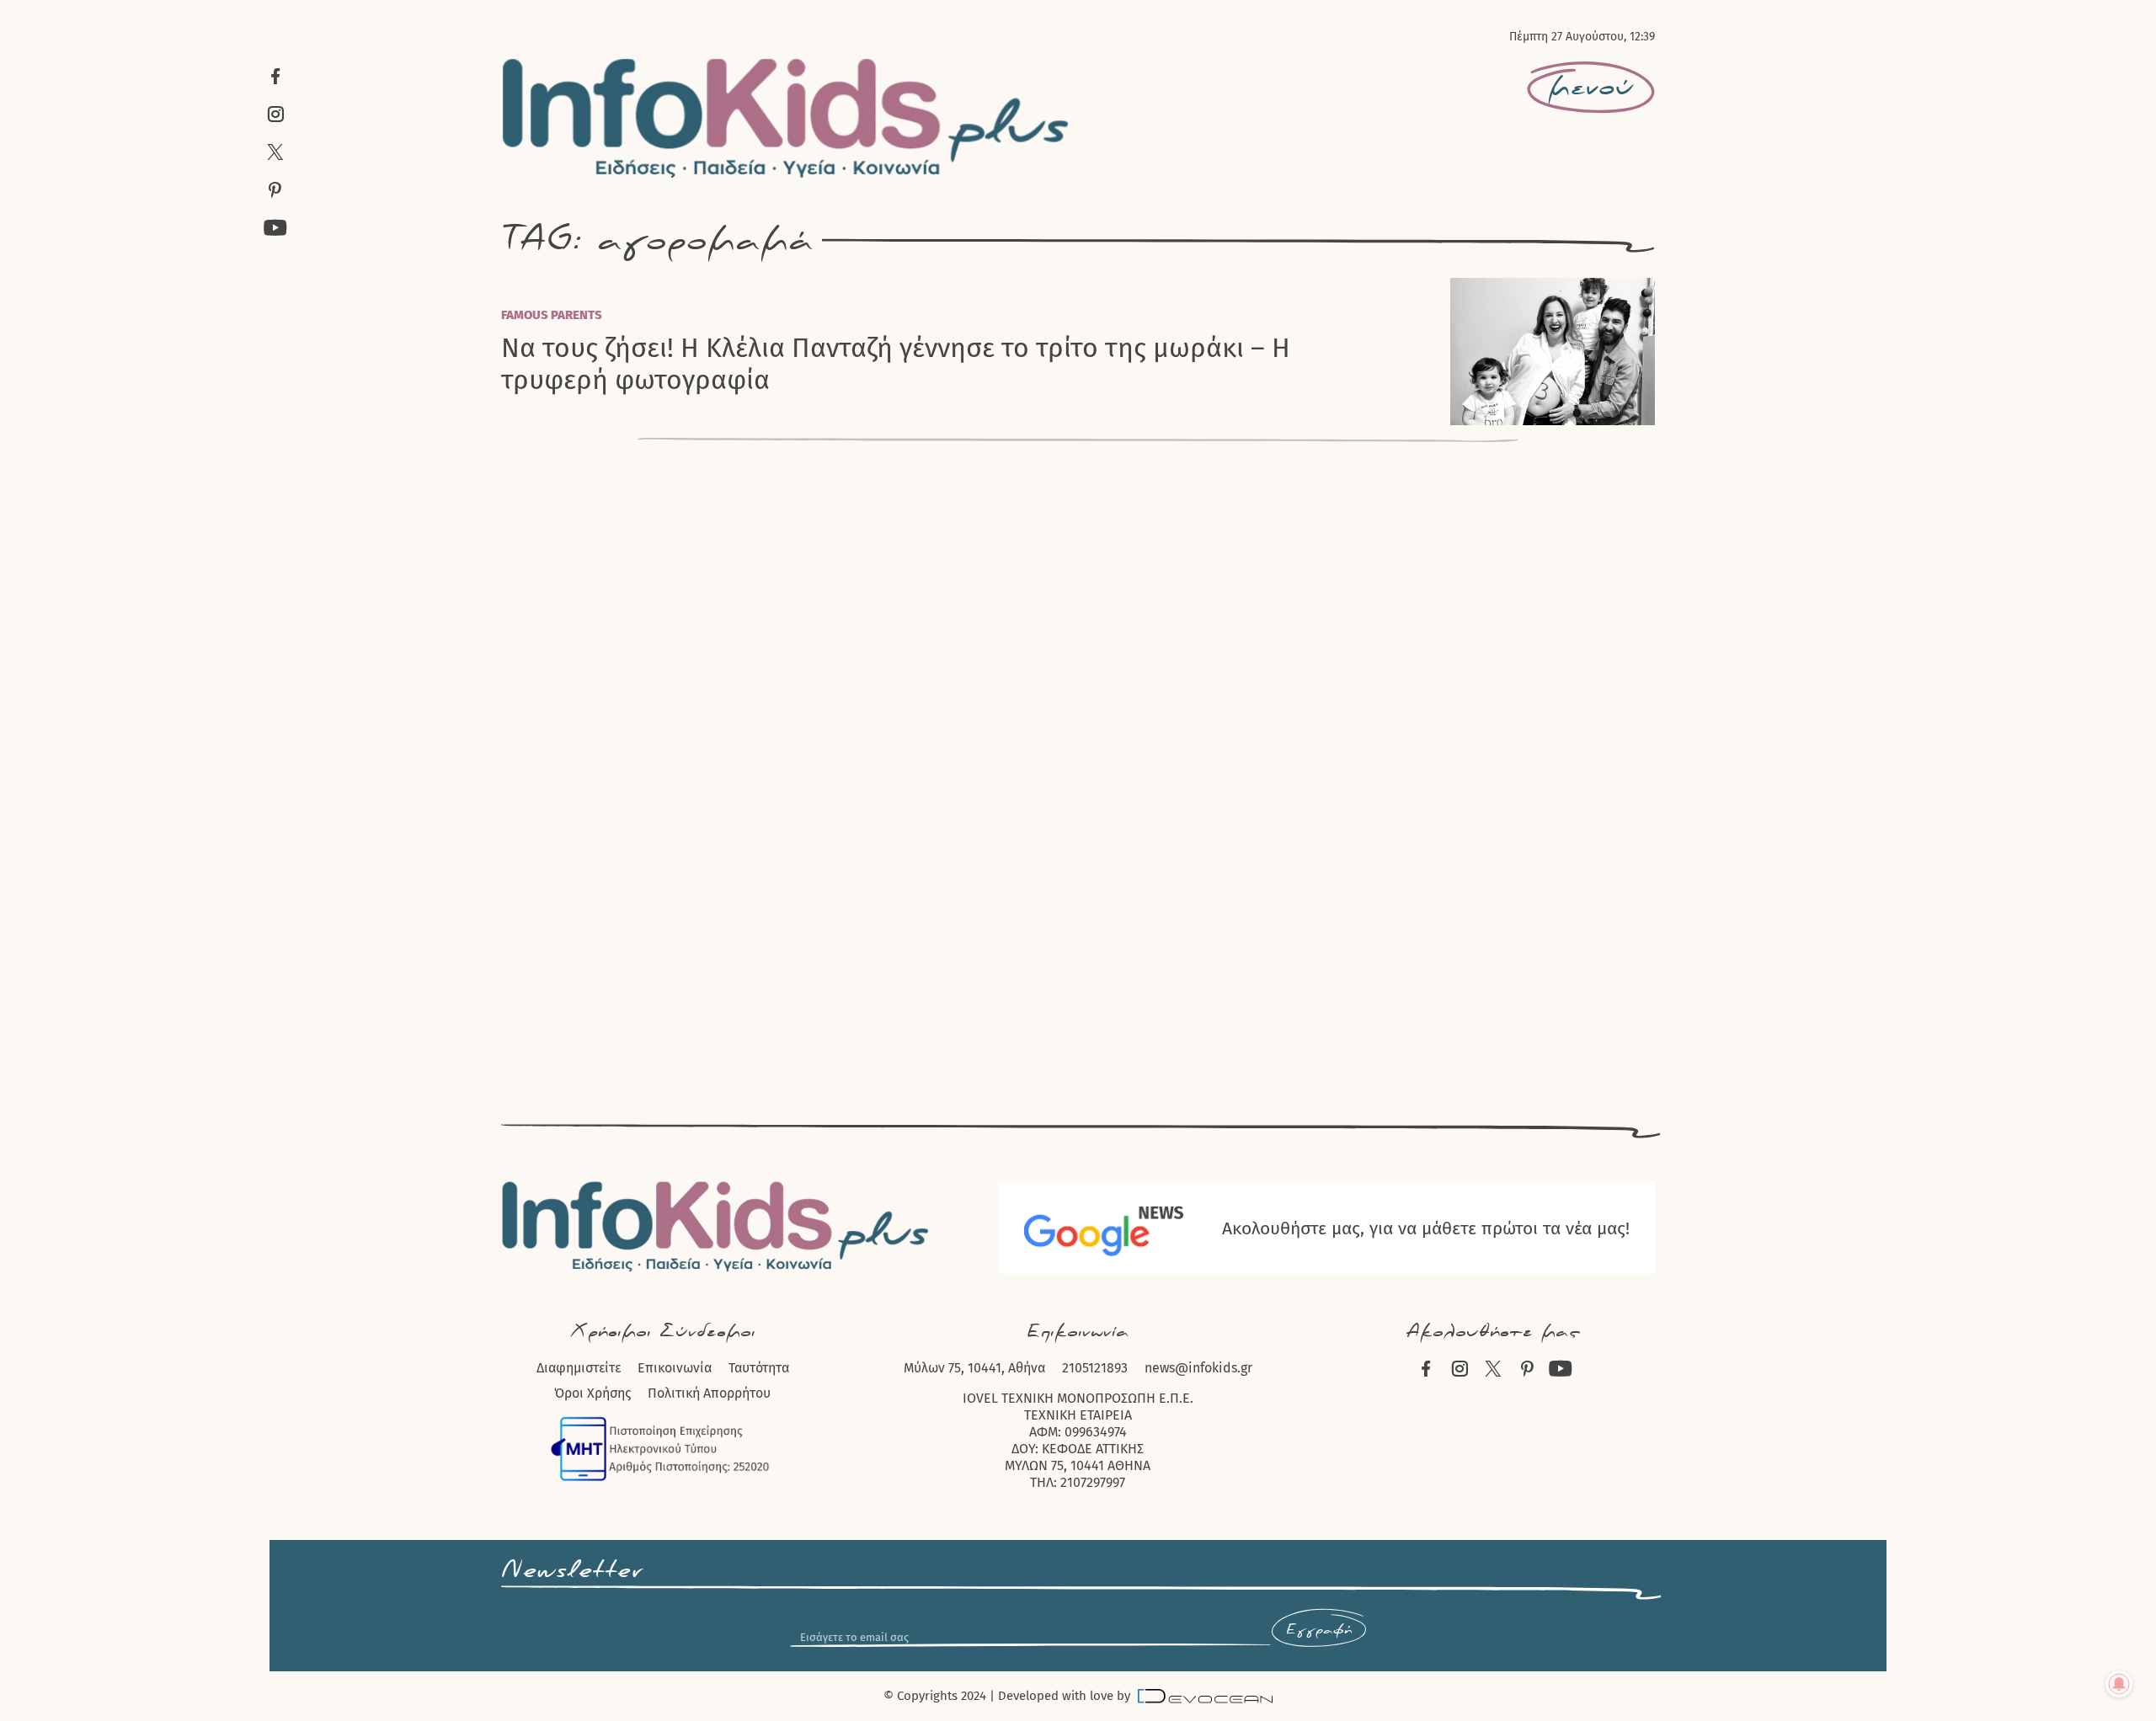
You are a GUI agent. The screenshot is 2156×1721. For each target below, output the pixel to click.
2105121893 (1095, 1368)
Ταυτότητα (759, 1368)
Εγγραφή (1319, 1630)
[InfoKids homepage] (786, 118)
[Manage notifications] (2119, 1684)
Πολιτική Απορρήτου (709, 1393)
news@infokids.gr (1198, 1368)
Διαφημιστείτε (579, 1368)
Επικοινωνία (675, 1368)
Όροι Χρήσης (592, 1393)
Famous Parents (552, 315)
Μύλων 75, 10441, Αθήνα (974, 1368)
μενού (1591, 88)
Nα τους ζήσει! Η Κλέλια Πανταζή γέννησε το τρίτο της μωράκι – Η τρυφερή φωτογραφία (896, 364)
